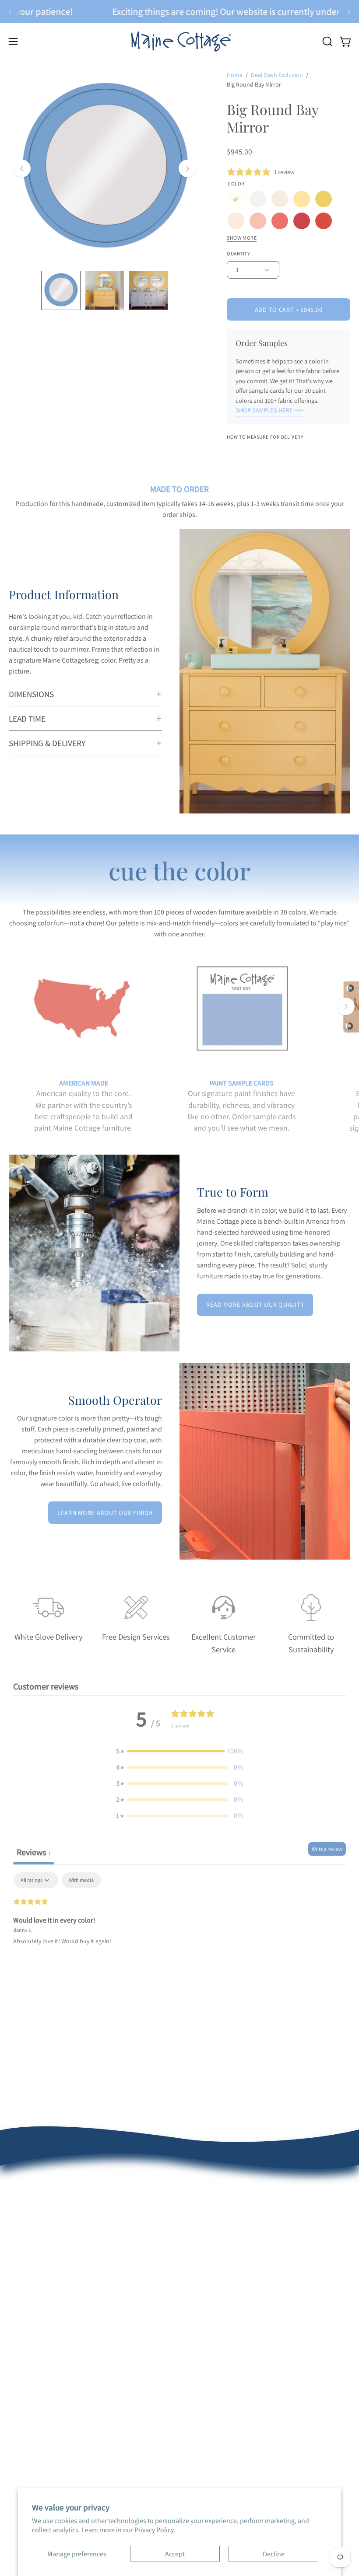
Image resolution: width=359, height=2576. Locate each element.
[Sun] (302, 199)
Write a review (327, 1849)
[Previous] (11, 11)
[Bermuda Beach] (236, 221)
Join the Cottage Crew (220, 2264)
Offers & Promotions (39, 2235)
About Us (22, 2206)
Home (235, 75)
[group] (179, 11)
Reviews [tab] (34, 1852)
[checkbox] (81, 1880)
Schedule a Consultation (224, 2220)
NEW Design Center (216, 2206)
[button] (327, 42)
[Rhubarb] (302, 221)
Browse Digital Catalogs (222, 2249)
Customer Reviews (35, 2220)
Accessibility (27, 2432)
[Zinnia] (280, 221)
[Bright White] (258, 199)
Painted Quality (31, 2346)
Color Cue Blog (30, 2389)
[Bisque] (280, 199)
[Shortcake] (258, 221)
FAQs (16, 2249)
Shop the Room (211, 2235)
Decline (274, 2554)
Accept (175, 2554)
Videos (19, 2403)
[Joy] (324, 199)
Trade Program (210, 2360)
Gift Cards (202, 2292)
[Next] (348, 11)
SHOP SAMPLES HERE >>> (269, 410)
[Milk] (236, 199)
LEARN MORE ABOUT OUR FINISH (105, 1513)
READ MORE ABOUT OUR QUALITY (255, 1304)
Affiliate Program (213, 2389)
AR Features (26, 2375)
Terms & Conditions (37, 2278)
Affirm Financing (212, 2278)
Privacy (19, 2418)
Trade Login (206, 2346)
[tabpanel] (179, 1928)
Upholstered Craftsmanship (49, 2360)
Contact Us (25, 2292)
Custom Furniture (214, 2375)
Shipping (22, 2264)
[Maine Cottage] (179, 41)
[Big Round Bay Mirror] (61, 290)
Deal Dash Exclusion (277, 75)
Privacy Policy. (155, 2530)
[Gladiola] (324, 221)
